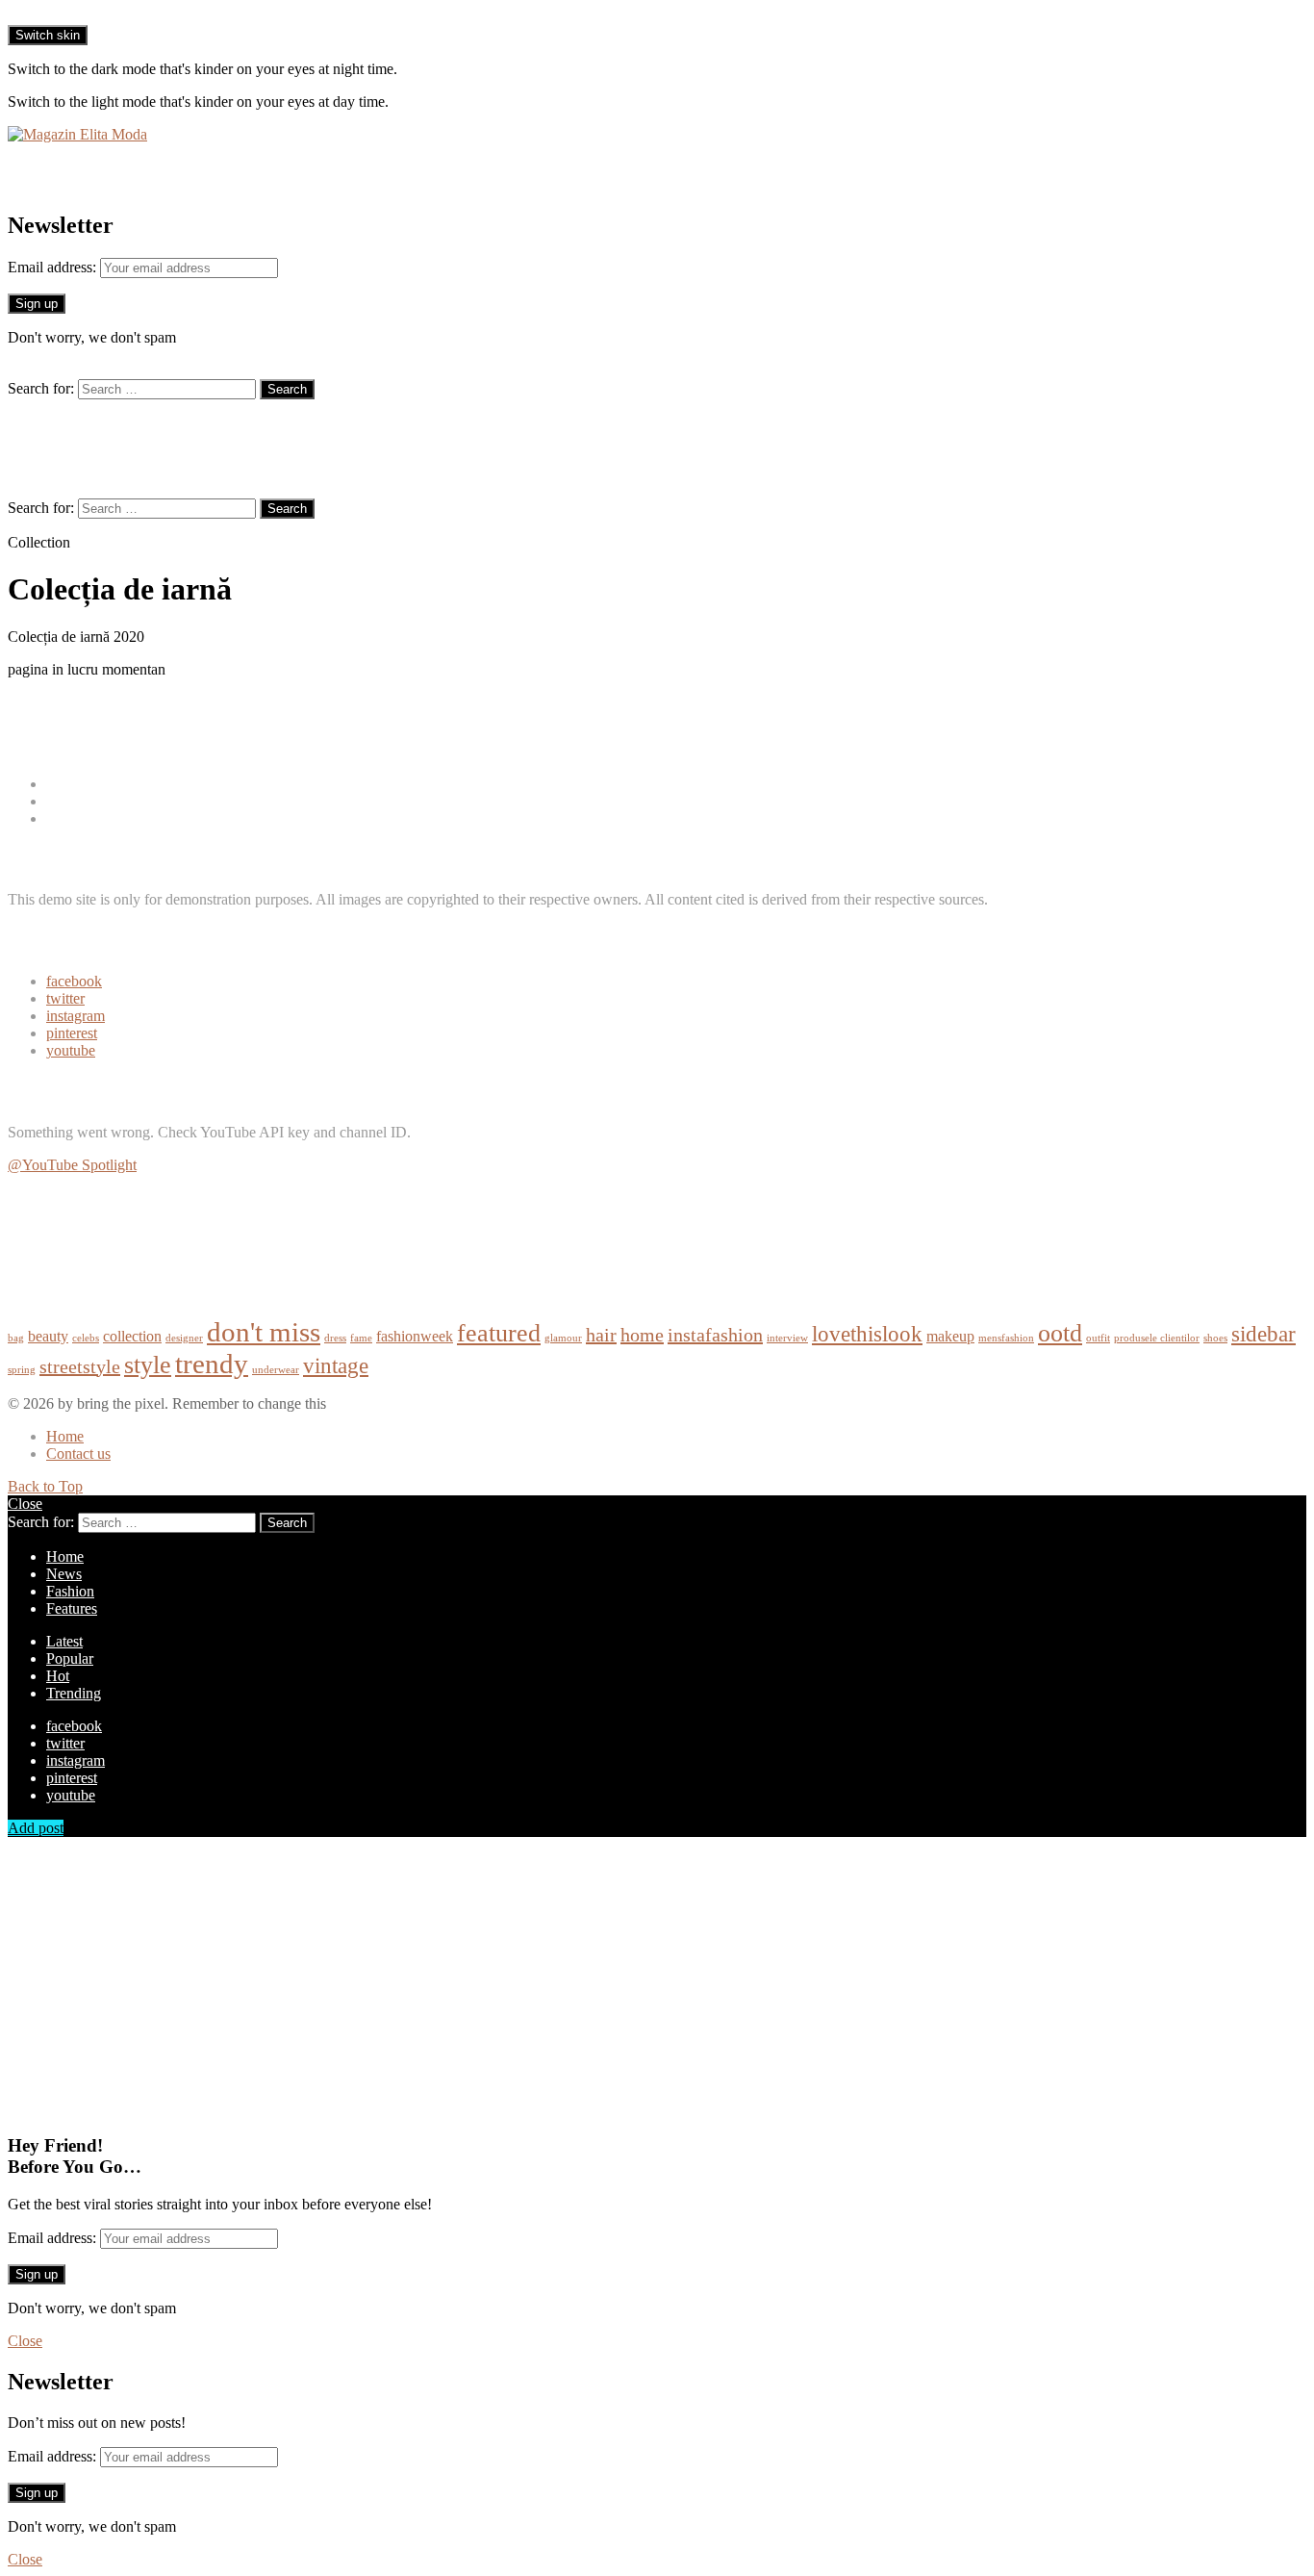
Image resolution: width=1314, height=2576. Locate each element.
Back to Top (45, 1486)
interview (787, 1338)
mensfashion (1006, 1338)
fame (361, 1338)
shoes (1215, 1338)
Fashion (70, 784)
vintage (336, 1365)
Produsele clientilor (104, 818)
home (642, 1335)
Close (25, 1504)
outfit (1098, 1338)
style (148, 1365)
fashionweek (415, 1337)
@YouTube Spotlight (72, 1165)
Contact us (78, 1454)
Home (65, 1436)
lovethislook (867, 1334)
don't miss (264, 1332)
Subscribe (38, 1198)
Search (287, 389)
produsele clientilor (1157, 1338)
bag (16, 1338)
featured (499, 1333)
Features (72, 1608)
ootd (1060, 1333)
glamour (563, 1338)
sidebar (1263, 1334)
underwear (276, 1370)
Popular (70, 1658)
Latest (64, 1641)
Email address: (54, 267)
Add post (36, 1828)
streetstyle (80, 1366)
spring (22, 1370)
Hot (58, 1676)
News (64, 801)
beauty (48, 1337)
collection (132, 1337)
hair (601, 1335)
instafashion (715, 1335)
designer (184, 1338)
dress (335, 1338)
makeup (950, 1337)
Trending (74, 1693)
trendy (212, 1364)
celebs (86, 1338)
